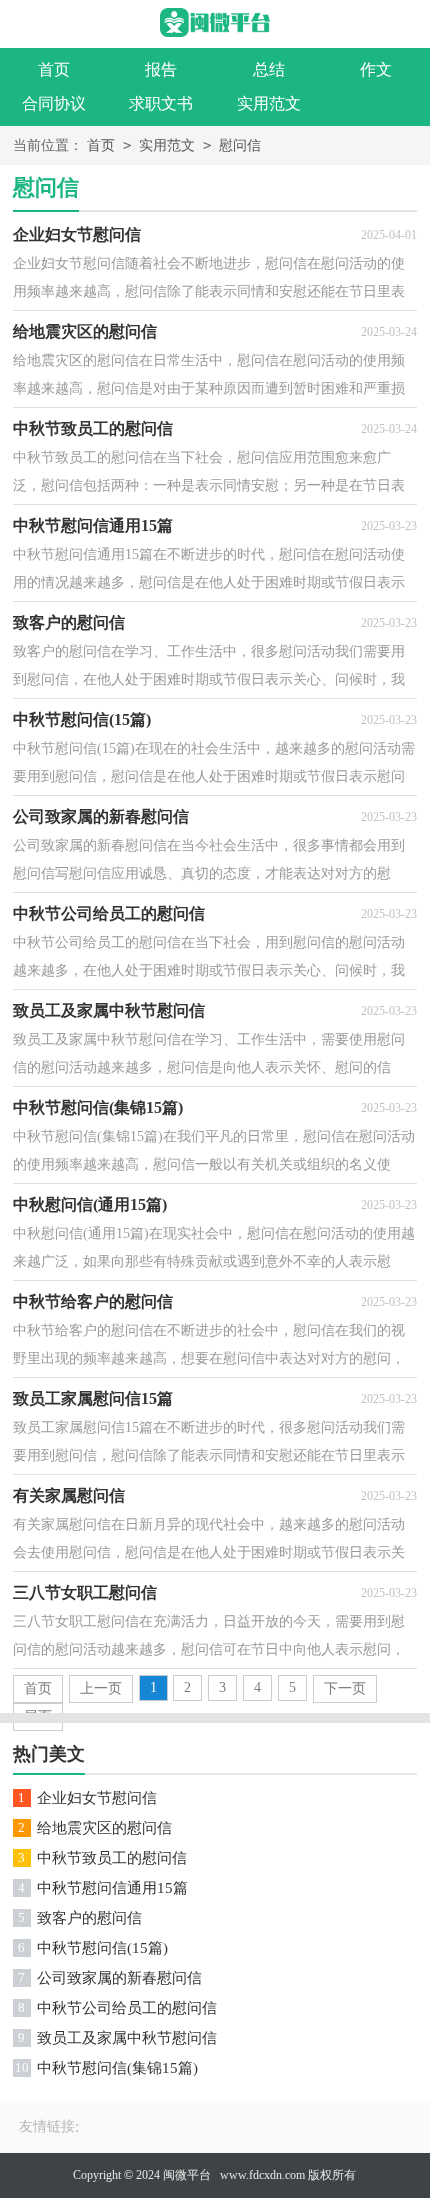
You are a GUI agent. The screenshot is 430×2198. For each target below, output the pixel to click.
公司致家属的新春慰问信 (119, 1978)
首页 (54, 69)
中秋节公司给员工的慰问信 (127, 2008)
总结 (269, 69)
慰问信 (240, 145)
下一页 (345, 1688)
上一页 (101, 1688)
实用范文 (269, 103)
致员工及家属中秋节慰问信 (127, 2038)
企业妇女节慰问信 (97, 1798)
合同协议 (54, 103)
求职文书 (161, 103)
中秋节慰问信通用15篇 (112, 1888)
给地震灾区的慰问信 (104, 1828)
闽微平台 (187, 2175)
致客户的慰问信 (89, 1918)
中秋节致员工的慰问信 (112, 1858)
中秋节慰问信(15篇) (102, 1948)
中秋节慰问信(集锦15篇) (117, 2068)
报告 (161, 69)
